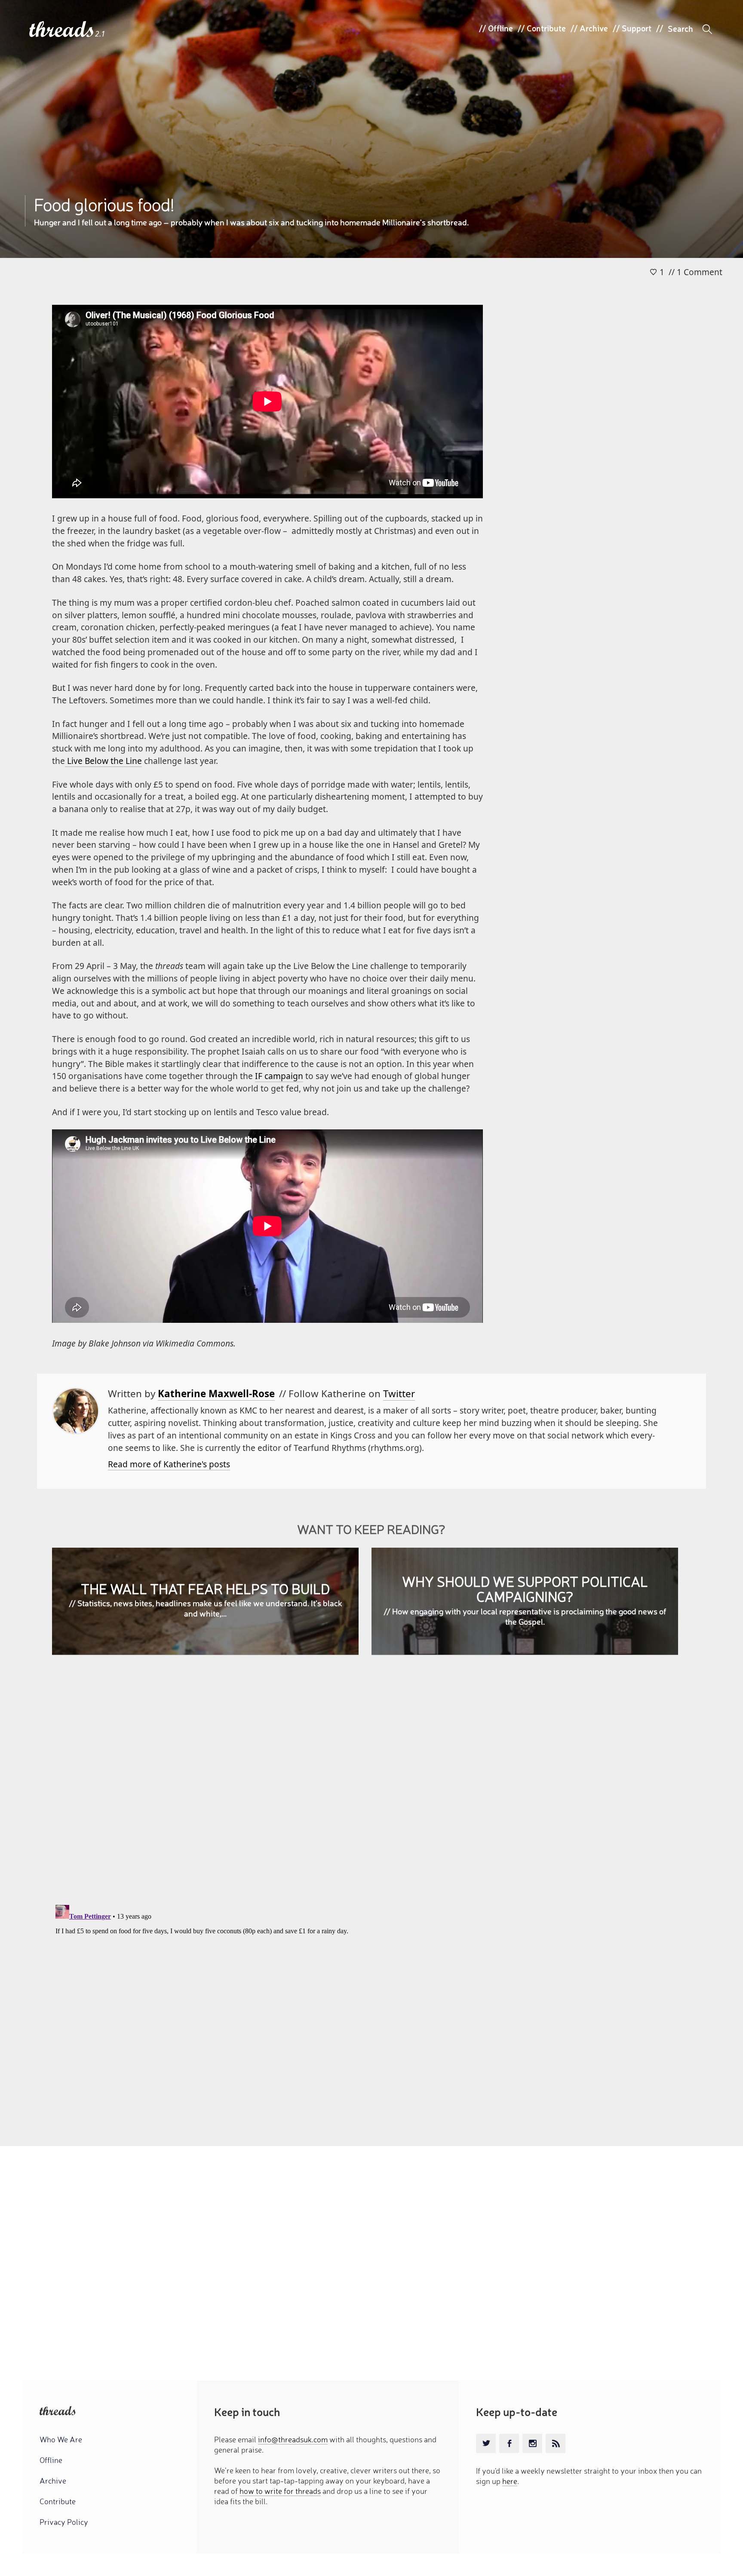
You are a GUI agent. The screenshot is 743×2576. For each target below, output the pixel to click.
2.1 (100, 34)
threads (62, 30)
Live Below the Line (103, 761)
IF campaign (279, 1076)
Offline (500, 28)
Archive (594, 28)
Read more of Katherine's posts (169, 1464)
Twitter (399, 1394)
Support (637, 28)
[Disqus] (371, 1786)
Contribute (546, 28)
